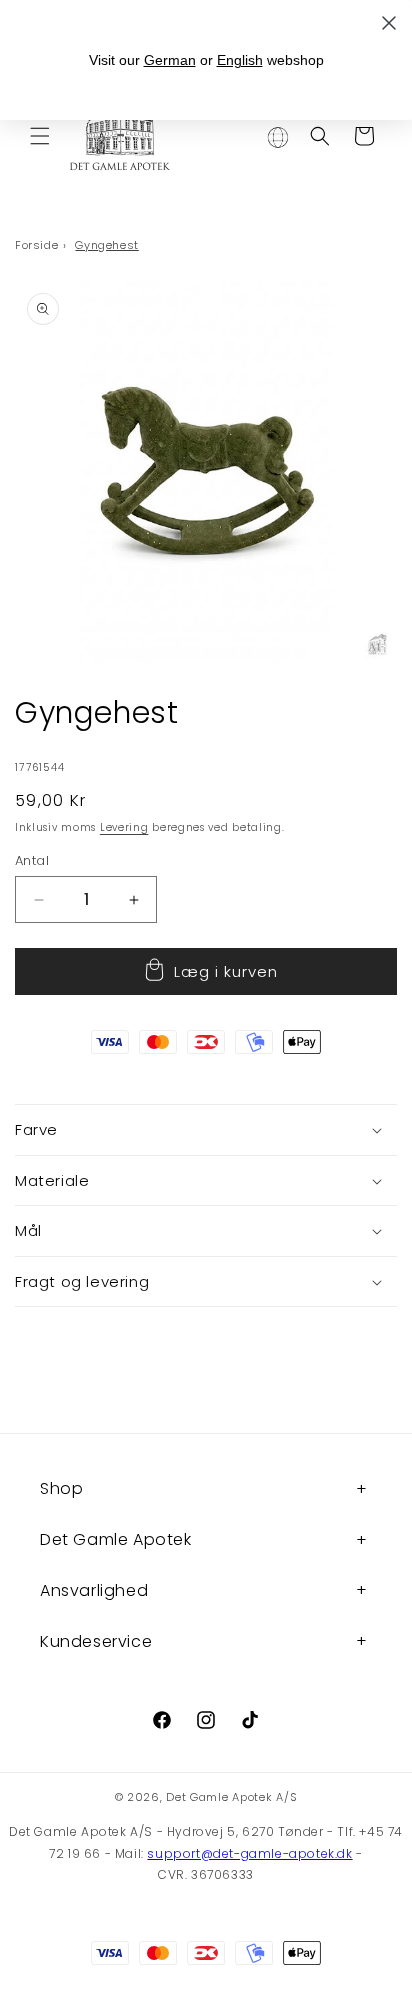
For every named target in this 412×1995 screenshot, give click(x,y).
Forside (36, 245)
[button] (40, 136)
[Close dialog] (389, 23)
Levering (124, 827)
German (170, 60)
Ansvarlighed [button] (94, 1590)
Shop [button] (61, 1488)
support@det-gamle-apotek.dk (249, 1853)
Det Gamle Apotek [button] (116, 1539)
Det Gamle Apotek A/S (231, 1797)
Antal (32, 860)
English (240, 60)
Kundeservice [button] (96, 1641)
